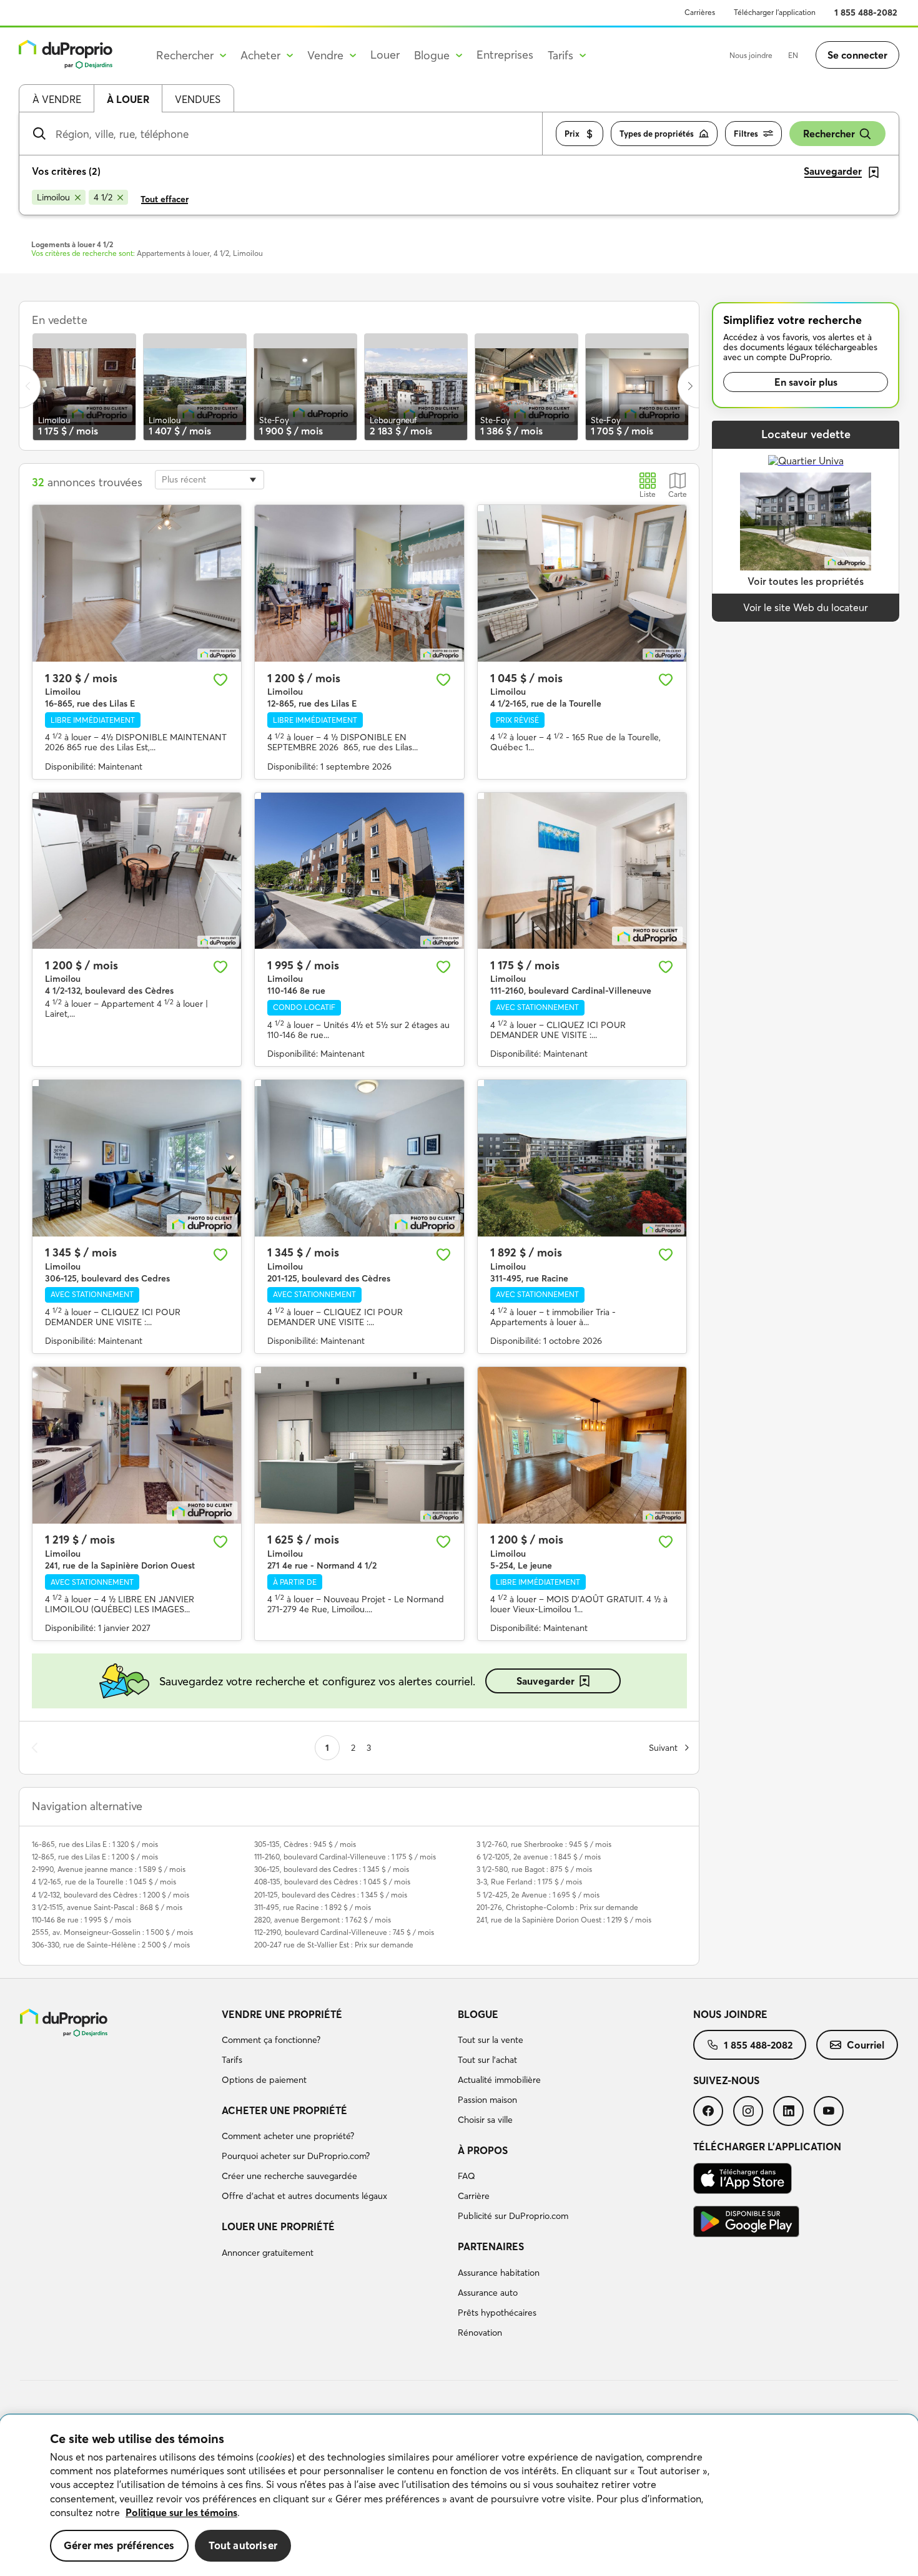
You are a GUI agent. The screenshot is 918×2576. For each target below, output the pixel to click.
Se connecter (857, 55)
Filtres (746, 134)
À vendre (57, 99)
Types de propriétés (657, 134)
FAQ (466, 2176)
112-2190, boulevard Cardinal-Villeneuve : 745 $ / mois (344, 1932)
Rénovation (480, 2333)
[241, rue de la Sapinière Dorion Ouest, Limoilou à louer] (137, 1445)
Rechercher (829, 134)
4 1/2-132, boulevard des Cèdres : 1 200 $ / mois (111, 1895)
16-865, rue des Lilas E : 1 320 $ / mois (95, 1844)
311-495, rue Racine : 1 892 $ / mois (313, 1907)
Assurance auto (488, 2293)
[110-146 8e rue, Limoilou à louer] (359, 871)
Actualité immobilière (499, 2080)
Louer (385, 55)
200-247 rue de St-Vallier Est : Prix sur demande (334, 1945)
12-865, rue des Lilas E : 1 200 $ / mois (95, 1857)
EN (793, 55)
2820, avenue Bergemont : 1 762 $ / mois (323, 1920)
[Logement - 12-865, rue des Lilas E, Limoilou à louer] (359, 583)
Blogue (478, 2014)
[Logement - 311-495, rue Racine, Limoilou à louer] (582, 1158)
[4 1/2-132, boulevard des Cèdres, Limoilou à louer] (137, 871)
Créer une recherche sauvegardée (289, 2176)
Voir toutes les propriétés (806, 581)
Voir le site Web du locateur (806, 607)
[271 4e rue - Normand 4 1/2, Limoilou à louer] (359, 1445)
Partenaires (491, 2246)
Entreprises (505, 55)
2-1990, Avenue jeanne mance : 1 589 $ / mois (109, 1869)
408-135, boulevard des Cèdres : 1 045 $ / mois (332, 1882)
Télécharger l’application (775, 12)
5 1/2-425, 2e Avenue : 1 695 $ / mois (538, 1895)
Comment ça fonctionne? (271, 2040)
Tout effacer (165, 199)
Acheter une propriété (284, 2110)
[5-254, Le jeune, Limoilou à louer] (582, 1445)
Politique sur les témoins (181, 2512)
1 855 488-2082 (866, 12)
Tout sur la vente (491, 2040)
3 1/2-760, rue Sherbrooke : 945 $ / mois (544, 1844)
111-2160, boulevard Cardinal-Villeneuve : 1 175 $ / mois (345, 1857)
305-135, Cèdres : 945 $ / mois (305, 1844)
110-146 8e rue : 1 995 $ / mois (81, 1920)
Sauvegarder (545, 1681)
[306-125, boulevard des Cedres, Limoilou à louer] (137, 1158)
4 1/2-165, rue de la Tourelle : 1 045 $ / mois (104, 1882)
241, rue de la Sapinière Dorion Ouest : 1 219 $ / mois (564, 1920)
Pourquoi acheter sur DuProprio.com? (296, 2156)
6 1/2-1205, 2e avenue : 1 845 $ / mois (539, 1857)
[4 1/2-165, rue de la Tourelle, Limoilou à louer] (582, 583)
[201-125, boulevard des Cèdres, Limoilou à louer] (359, 1158)
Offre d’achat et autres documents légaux (304, 2196)
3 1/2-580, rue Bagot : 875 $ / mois (534, 1869)
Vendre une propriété (282, 2014)
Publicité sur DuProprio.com (513, 2216)
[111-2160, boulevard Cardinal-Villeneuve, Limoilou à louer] (582, 871)
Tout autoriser (243, 2545)
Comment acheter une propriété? (288, 2136)
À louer (128, 99)
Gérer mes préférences (119, 2545)
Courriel (866, 2045)
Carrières (700, 12)
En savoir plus (806, 382)
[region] (459, 2495)
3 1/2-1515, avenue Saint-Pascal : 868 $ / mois (107, 1907)
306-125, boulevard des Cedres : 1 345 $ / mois (332, 1869)
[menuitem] (334, 2049)
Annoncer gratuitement (268, 2253)
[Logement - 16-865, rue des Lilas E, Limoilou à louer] (137, 583)
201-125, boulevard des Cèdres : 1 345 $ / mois (331, 1895)
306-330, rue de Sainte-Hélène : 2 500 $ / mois (111, 1945)
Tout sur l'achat (487, 2060)
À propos (483, 2150)
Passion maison (487, 2100)
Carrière (474, 2196)
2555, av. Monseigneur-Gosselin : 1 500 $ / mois (112, 1932)
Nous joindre (751, 55)
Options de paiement (264, 2080)
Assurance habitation (499, 2273)
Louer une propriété (278, 2226)
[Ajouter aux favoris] (220, 680)
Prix (572, 134)
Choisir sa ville (485, 2120)
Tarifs (232, 2060)
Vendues (198, 99)
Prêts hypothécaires (497, 2313)
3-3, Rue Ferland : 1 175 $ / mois (529, 1882)
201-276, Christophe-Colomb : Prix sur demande (557, 1907)
